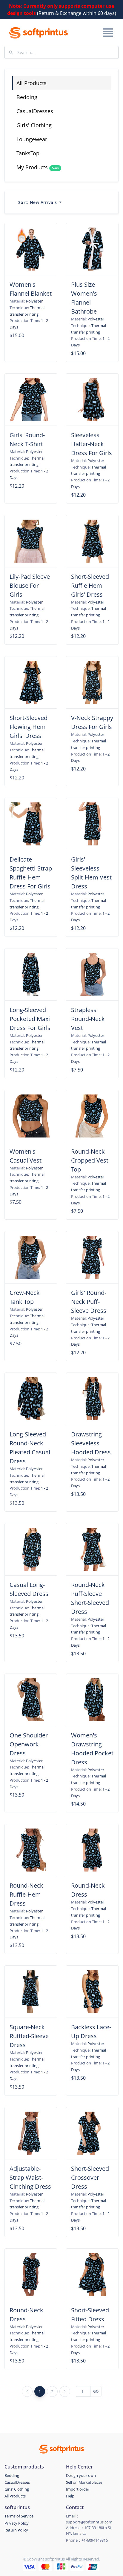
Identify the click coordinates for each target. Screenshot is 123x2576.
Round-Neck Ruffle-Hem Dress (26, 1894)
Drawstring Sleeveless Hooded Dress (91, 1443)
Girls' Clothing (34, 125)
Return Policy (16, 2530)
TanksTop (28, 153)
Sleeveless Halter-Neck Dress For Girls (92, 444)
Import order (78, 2489)
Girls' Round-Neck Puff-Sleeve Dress (89, 1302)
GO (96, 2391)
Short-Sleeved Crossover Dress (90, 2177)
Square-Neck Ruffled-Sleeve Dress (29, 2036)
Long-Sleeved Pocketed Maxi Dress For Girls (30, 1019)
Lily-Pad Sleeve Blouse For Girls (30, 585)
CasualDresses (35, 111)
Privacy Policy (17, 2523)
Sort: (37, 202)
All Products (31, 83)
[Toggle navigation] (107, 33)
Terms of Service (19, 2516)
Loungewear (32, 139)
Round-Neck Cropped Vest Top (90, 1160)
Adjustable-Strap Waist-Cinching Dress (30, 2177)
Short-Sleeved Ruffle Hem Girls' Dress (90, 585)
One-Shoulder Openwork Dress (29, 1744)
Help (70, 2496)
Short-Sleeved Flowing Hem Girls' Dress (29, 727)
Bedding (27, 97)
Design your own (81, 2475)
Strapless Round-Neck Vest (88, 1019)
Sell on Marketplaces (84, 2482)
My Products (38, 167)
